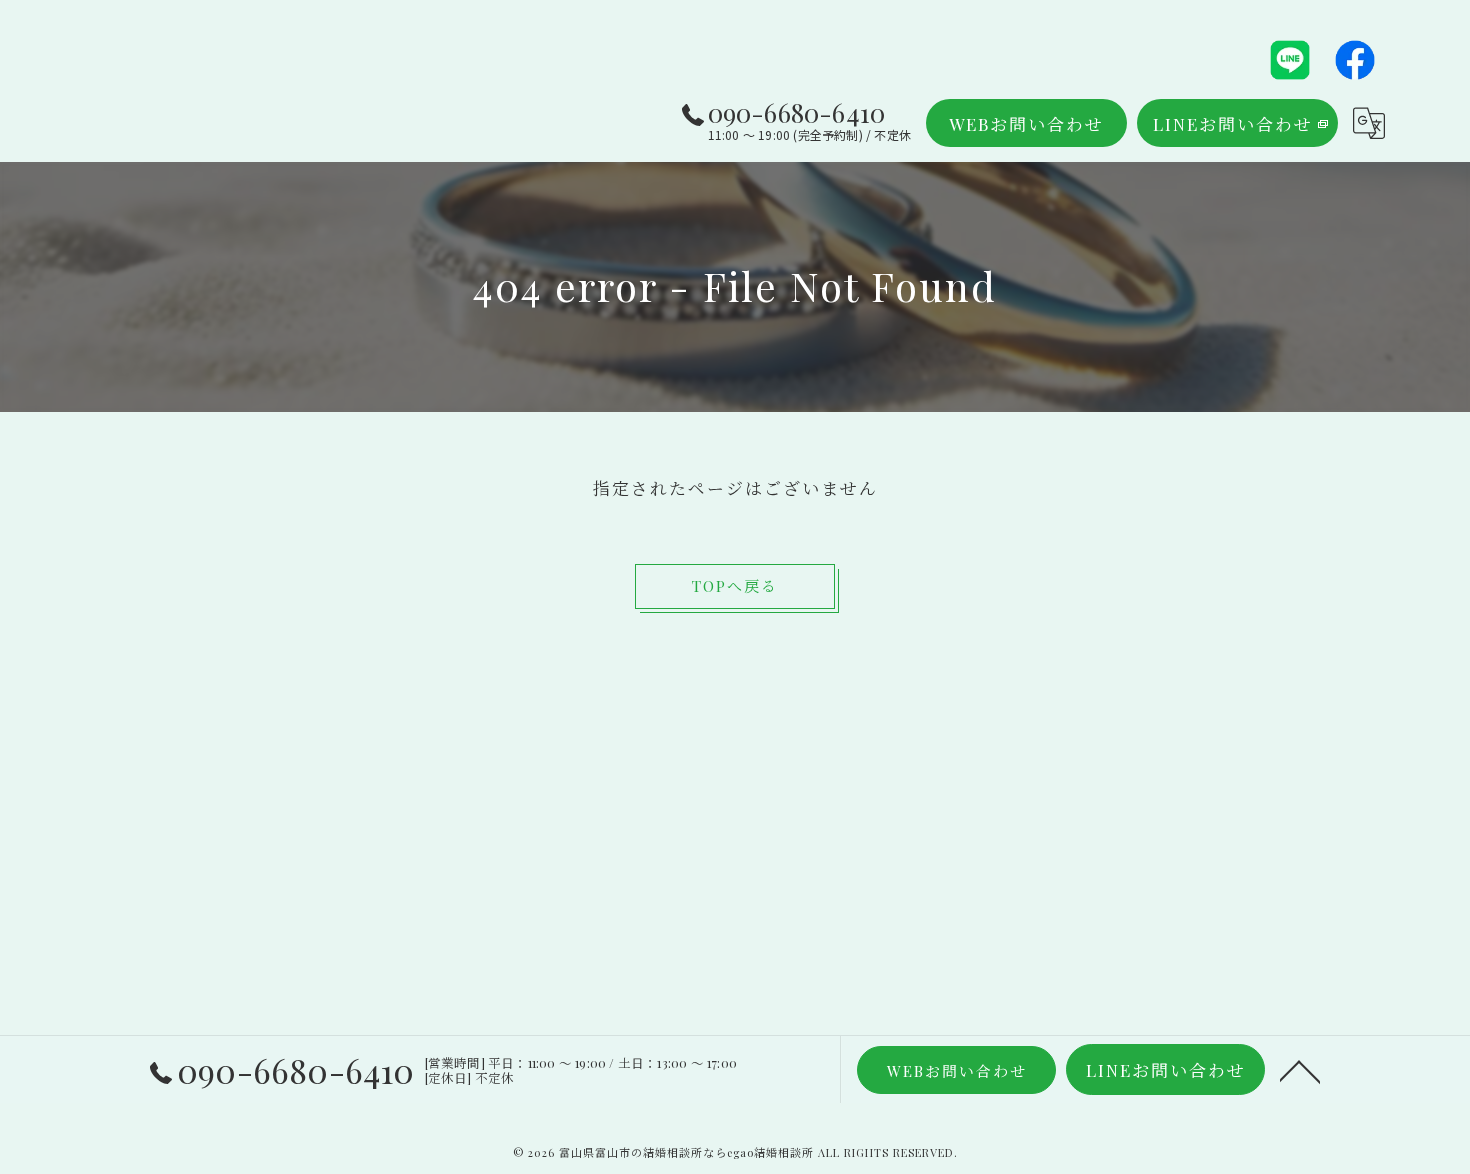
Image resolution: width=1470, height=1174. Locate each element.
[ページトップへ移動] (1300, 1070)
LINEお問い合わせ (1233, 124)
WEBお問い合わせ (1026, 124)
